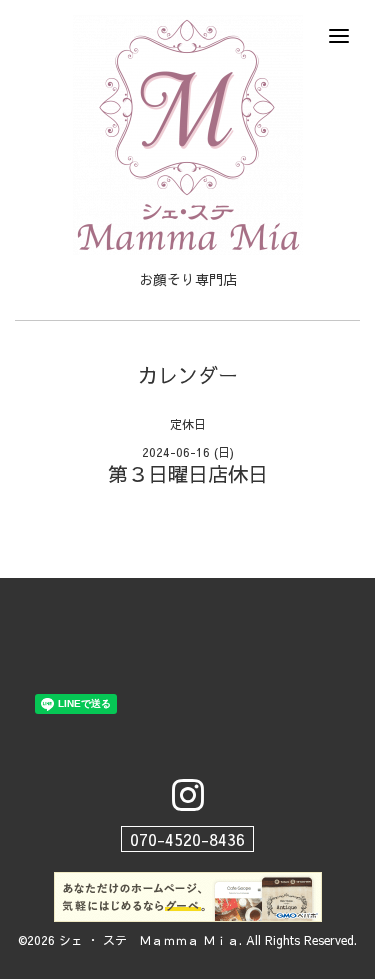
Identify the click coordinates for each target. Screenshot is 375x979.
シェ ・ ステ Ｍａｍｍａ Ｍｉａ (149, 940)
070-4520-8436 (187, 839)
